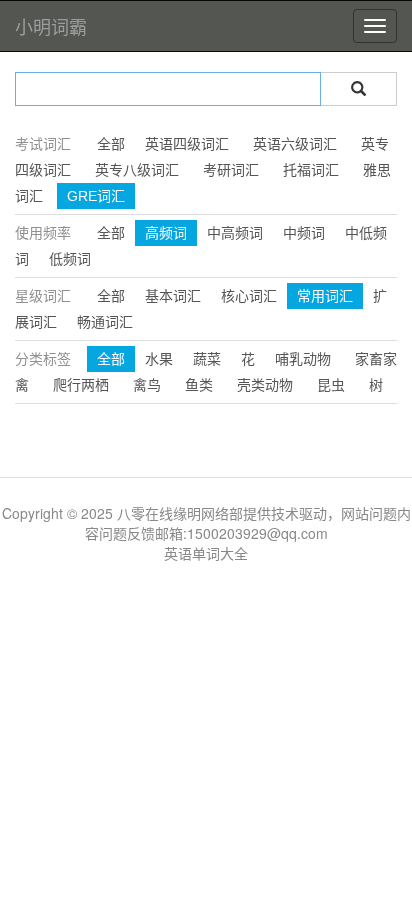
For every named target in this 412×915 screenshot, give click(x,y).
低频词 (70, 259)
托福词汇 (311, 170)
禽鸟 (147, 385)
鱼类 (199, 385)
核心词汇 (249, 296)
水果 (159, 359)
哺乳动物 (303, 359)
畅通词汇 (105, 322)
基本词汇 (173, 296)
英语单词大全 (206, 553)
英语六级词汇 (295, 144)
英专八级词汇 (137, 170)
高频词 (166, 233)
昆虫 (331, 385)
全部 (111, 144)
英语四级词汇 (187, 144)
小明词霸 (51, 26)
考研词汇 (231, 170)
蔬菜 (207, 359)
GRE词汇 (96, 196)
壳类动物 (265, 385)
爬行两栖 (81, 385)
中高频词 (235, 233)
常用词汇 (325, 296)
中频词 (304, 233)
